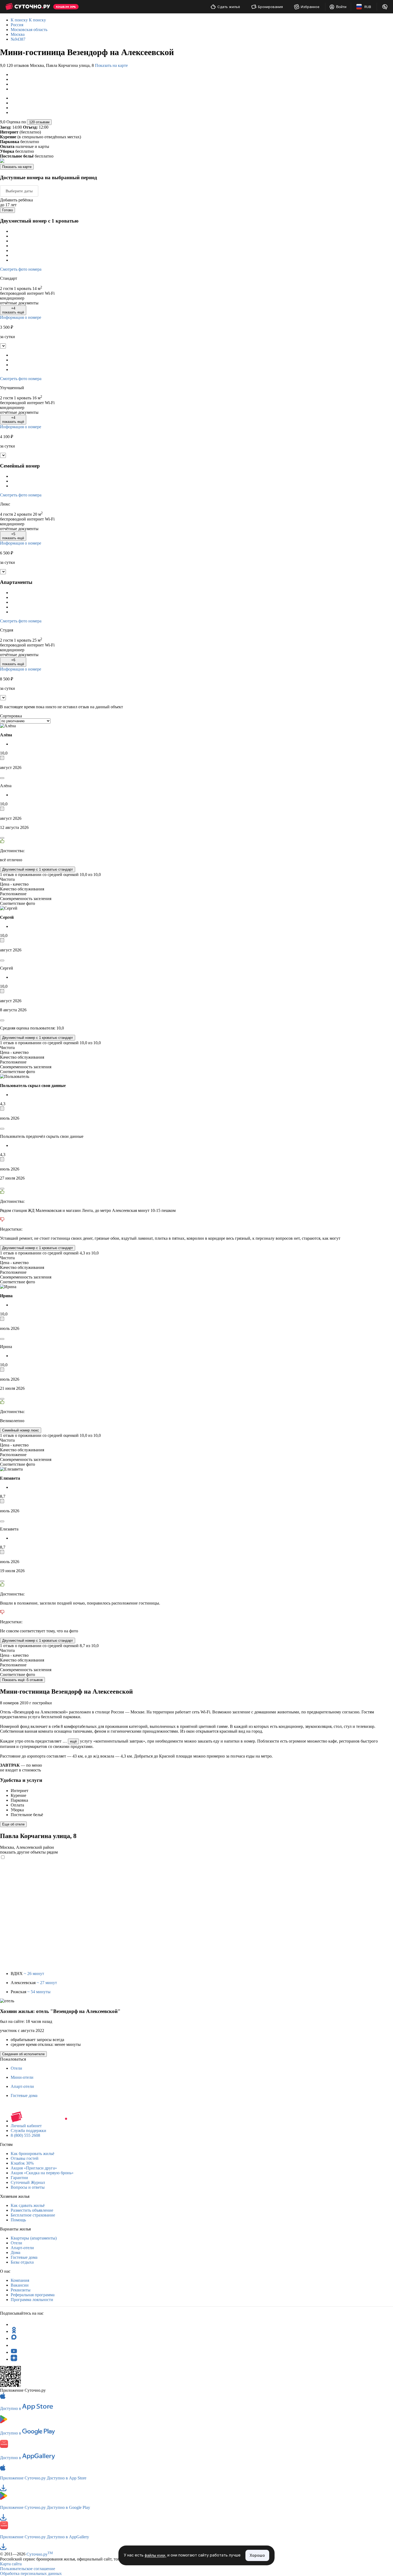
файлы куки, (155, 2556)
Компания (20, 2280)
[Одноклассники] (14, 2331)
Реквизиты (21, 2290)
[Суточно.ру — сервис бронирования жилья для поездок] (28, 7)
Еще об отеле (13, 1824)
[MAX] (14, 2338)
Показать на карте (111, 65)
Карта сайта (11, 2564)
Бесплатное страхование (33, 2215)
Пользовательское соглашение (28, 2569)
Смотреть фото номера (21, 269)
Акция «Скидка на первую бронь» (42, 2173)
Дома (16, 2252)
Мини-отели (22, 2077)
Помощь (18, 2220)
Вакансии (20, 2285)
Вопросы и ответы (28, 2187)
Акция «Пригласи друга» (34, 2168)
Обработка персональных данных (31, 2573)
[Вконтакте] (14, 2345)
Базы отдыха (22, 2262)
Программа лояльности (32, 2300)
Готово (7, 210)
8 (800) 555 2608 (25, 2135)
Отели (16, 2068)
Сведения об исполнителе (23, 2054)
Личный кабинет (26, 2126)
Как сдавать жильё (28, 2205)
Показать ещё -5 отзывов (22, 1680)
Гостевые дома (24, 2095)
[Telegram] (14, 2324)
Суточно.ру (40, 2554)
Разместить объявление (32, 2210)
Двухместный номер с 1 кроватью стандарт (38, 869)
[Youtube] (14, 2352)
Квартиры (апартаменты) (34, 2238)
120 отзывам (39, 122)
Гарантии (19, 2178)
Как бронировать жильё (32, 2154)
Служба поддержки (28, 2131)
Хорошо (257, 2555)
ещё (73, 1741)
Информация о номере (21, 317)
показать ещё (13, 310)
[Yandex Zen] (14, 2359)
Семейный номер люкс (21, 1430)
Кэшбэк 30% (22, 2163)
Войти (341, 7)
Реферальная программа (33, 2295)
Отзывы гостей (25, 2158)
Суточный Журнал (28, 2182)
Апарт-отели (22, 2086)
